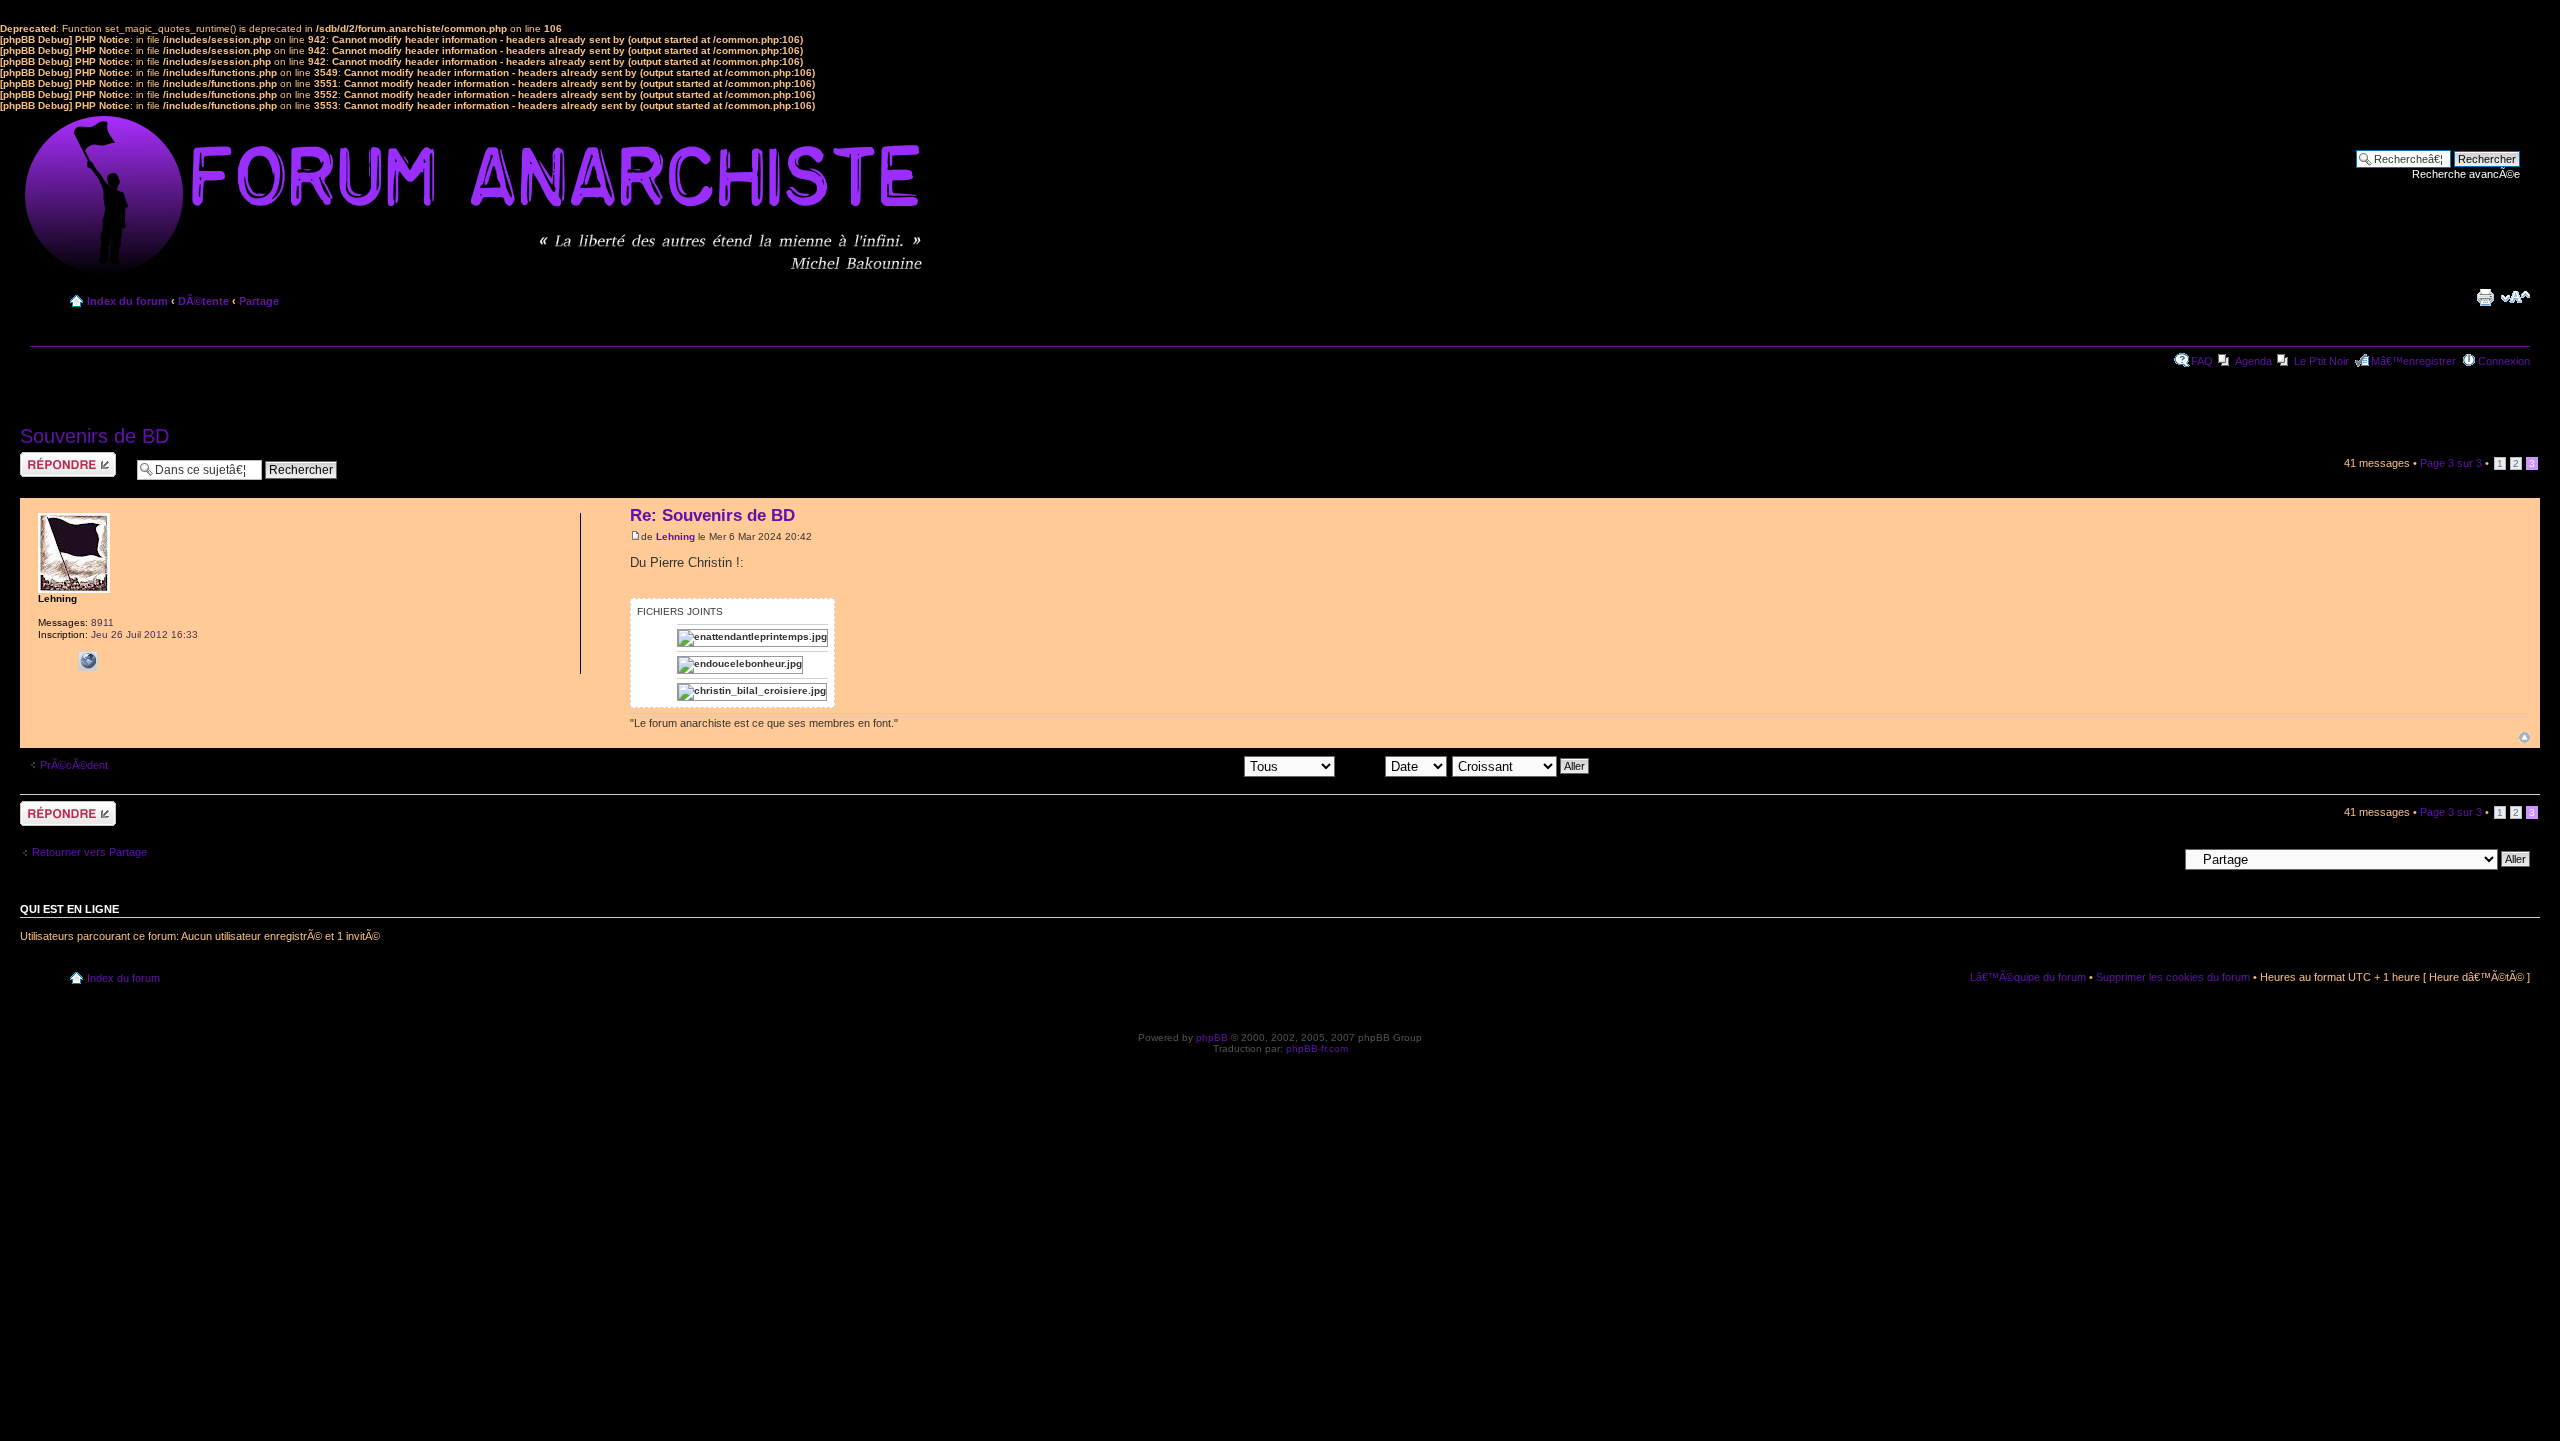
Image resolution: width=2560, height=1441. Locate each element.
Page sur (2451, 463)
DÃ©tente (203, 301)
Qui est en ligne (69, 909)
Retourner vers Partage (89, 852)
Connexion (2504, 361)
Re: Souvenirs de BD (712, 515)
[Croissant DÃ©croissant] (1521, 765)
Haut (2524, 737)
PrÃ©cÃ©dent (74, 765)
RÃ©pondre (48, 458)
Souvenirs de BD (94, 436)
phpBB (1212, 1037)
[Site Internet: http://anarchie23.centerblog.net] (88, 661)
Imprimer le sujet (2485, 297)
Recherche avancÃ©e (2466, 174)
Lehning (675, 536)
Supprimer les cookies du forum (2173, 977)
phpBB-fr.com (1317, 1048)
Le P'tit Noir (2321, 361)
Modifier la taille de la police (2515, 297)
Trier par (1362, 765)
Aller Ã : (2158, 858)
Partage (259, 301)
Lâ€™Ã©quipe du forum (2028, 977)
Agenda (2253, 361)
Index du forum (127, 301)
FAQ (2202, 361)
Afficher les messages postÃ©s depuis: (1147, 765)
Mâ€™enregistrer (2413, 361)
